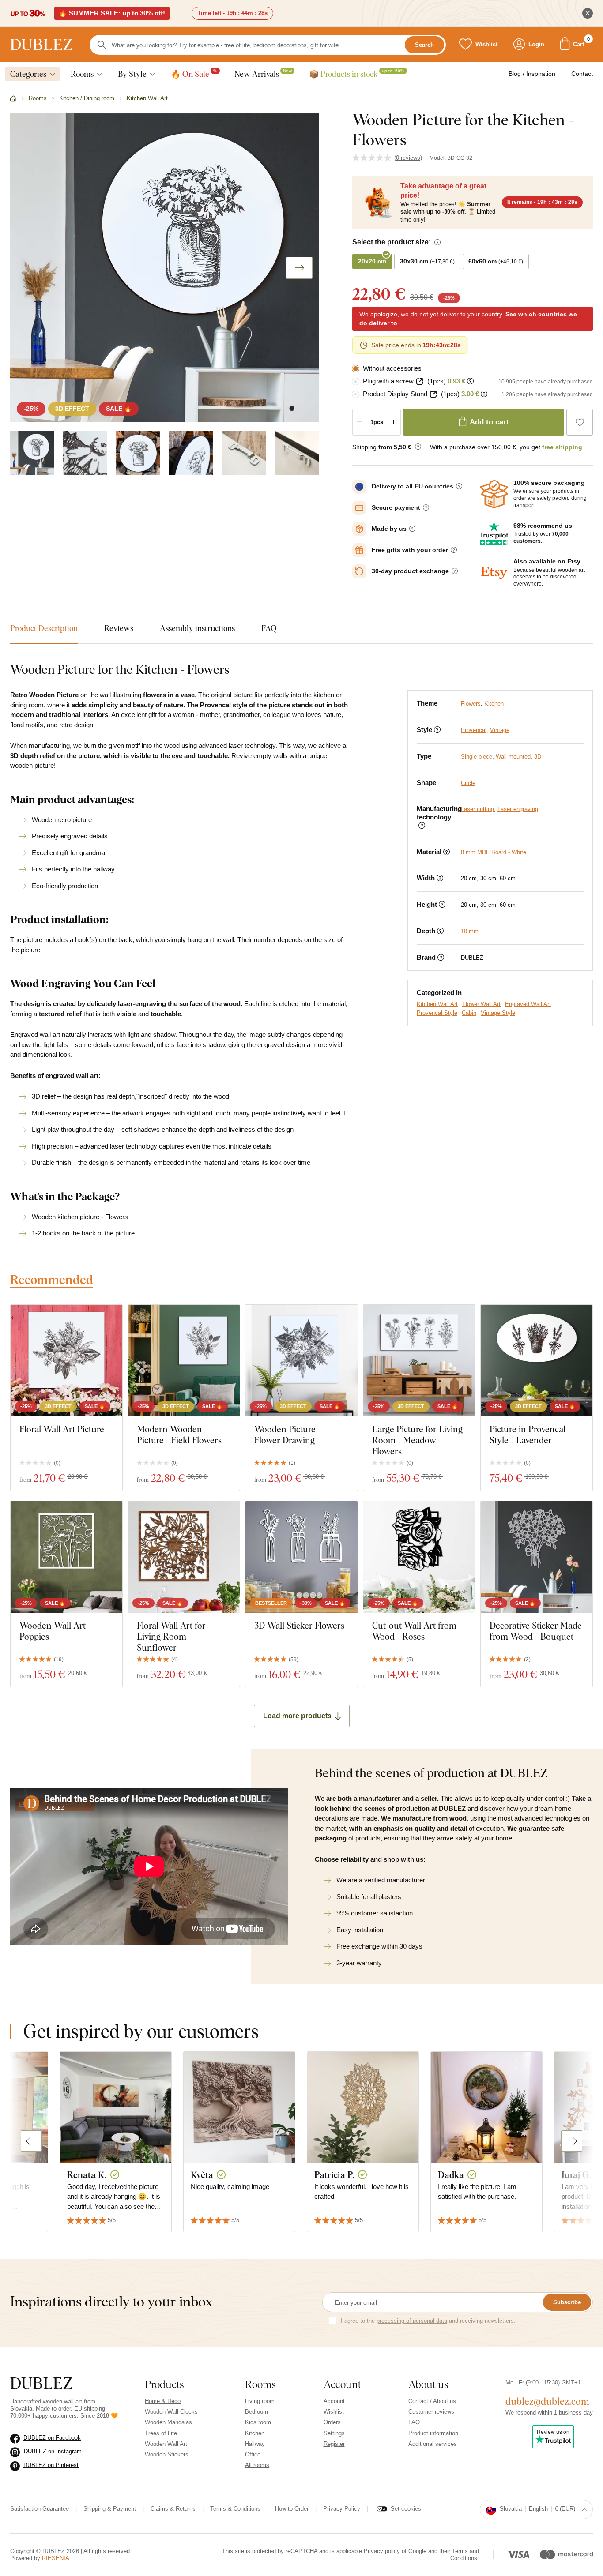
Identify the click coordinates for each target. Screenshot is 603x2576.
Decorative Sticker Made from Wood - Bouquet (536, 1631)
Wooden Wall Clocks (171, 2412)
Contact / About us (432, 2401)
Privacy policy (382, 2551)
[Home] (13, 99)
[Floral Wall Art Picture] (66, 1361)
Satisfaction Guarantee (40, 2509)
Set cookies (406, 2509)
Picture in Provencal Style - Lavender (528, 1434)
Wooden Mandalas (168, 2422)
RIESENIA (56, 2558)
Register (334, 2444)
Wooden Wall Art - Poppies (55, 1631)
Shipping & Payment (110, 2509)
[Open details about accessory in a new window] (420, 381)
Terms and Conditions (465, 2555)
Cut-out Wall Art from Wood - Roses (414, 1631)
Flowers (471, 704)
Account (334, 2401)
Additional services (433, 2444)
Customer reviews (431, 2412)
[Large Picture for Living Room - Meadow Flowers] (419, 1361)
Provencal (474, 730)
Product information (433, 2433)
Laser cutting (477, 809)
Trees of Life (161, 2433)
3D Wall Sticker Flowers (299, 1625)
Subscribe (567, 2302)
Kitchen (494, 704)
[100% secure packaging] (494, 494)
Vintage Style (498, 1013)
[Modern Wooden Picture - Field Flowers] (184, 1361)
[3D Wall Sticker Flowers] (301, 1557)
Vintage (500, 730)
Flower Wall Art (481, 1004)
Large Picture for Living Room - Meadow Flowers (417, 1440)
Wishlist (334, 2412)
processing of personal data (412, 2321)
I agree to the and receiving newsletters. (428, 2321)
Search (424, 45)
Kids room (258, 2422)
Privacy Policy (342, 2509)
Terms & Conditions (235, 2509)
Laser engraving (518, 809)
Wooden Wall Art (166, 2444)
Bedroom (256, 2412)
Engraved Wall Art (528, 1004)
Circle (468, 783)
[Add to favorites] (580, 422)
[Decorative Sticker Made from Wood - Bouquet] (537, 1557)
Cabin (469, 1013)
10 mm (470, 931)
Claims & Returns (173, 2509)
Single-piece (477, 757)
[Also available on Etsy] (494, 573)
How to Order (292, 2509)
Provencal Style (437, 1013)
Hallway (255, 2444)
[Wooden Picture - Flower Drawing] (301, 1361)
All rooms (257, 2465)
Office (253, 2454)
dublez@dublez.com (547, 2401)
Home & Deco (163, 2401)
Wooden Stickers (167, 2454)
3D (538, 757)
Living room (260, 2401)
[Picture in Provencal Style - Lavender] (537, 1361)
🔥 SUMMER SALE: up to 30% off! (112, 13)
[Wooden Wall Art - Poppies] (66, 1557)
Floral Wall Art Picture (62, 1429)
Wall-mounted (513, 757)
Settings (334, 2433)
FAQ (414, 2422)
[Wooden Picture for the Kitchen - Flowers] (32, 453)
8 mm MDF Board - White (494, 852)
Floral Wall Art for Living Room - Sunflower (171, 1636)
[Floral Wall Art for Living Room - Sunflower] (184, 1557)
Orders (332, 2422)
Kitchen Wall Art (437, 1004)
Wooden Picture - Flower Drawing (288, 1434)
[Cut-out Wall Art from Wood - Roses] (419, 1557)
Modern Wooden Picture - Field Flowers (179, 1434)
